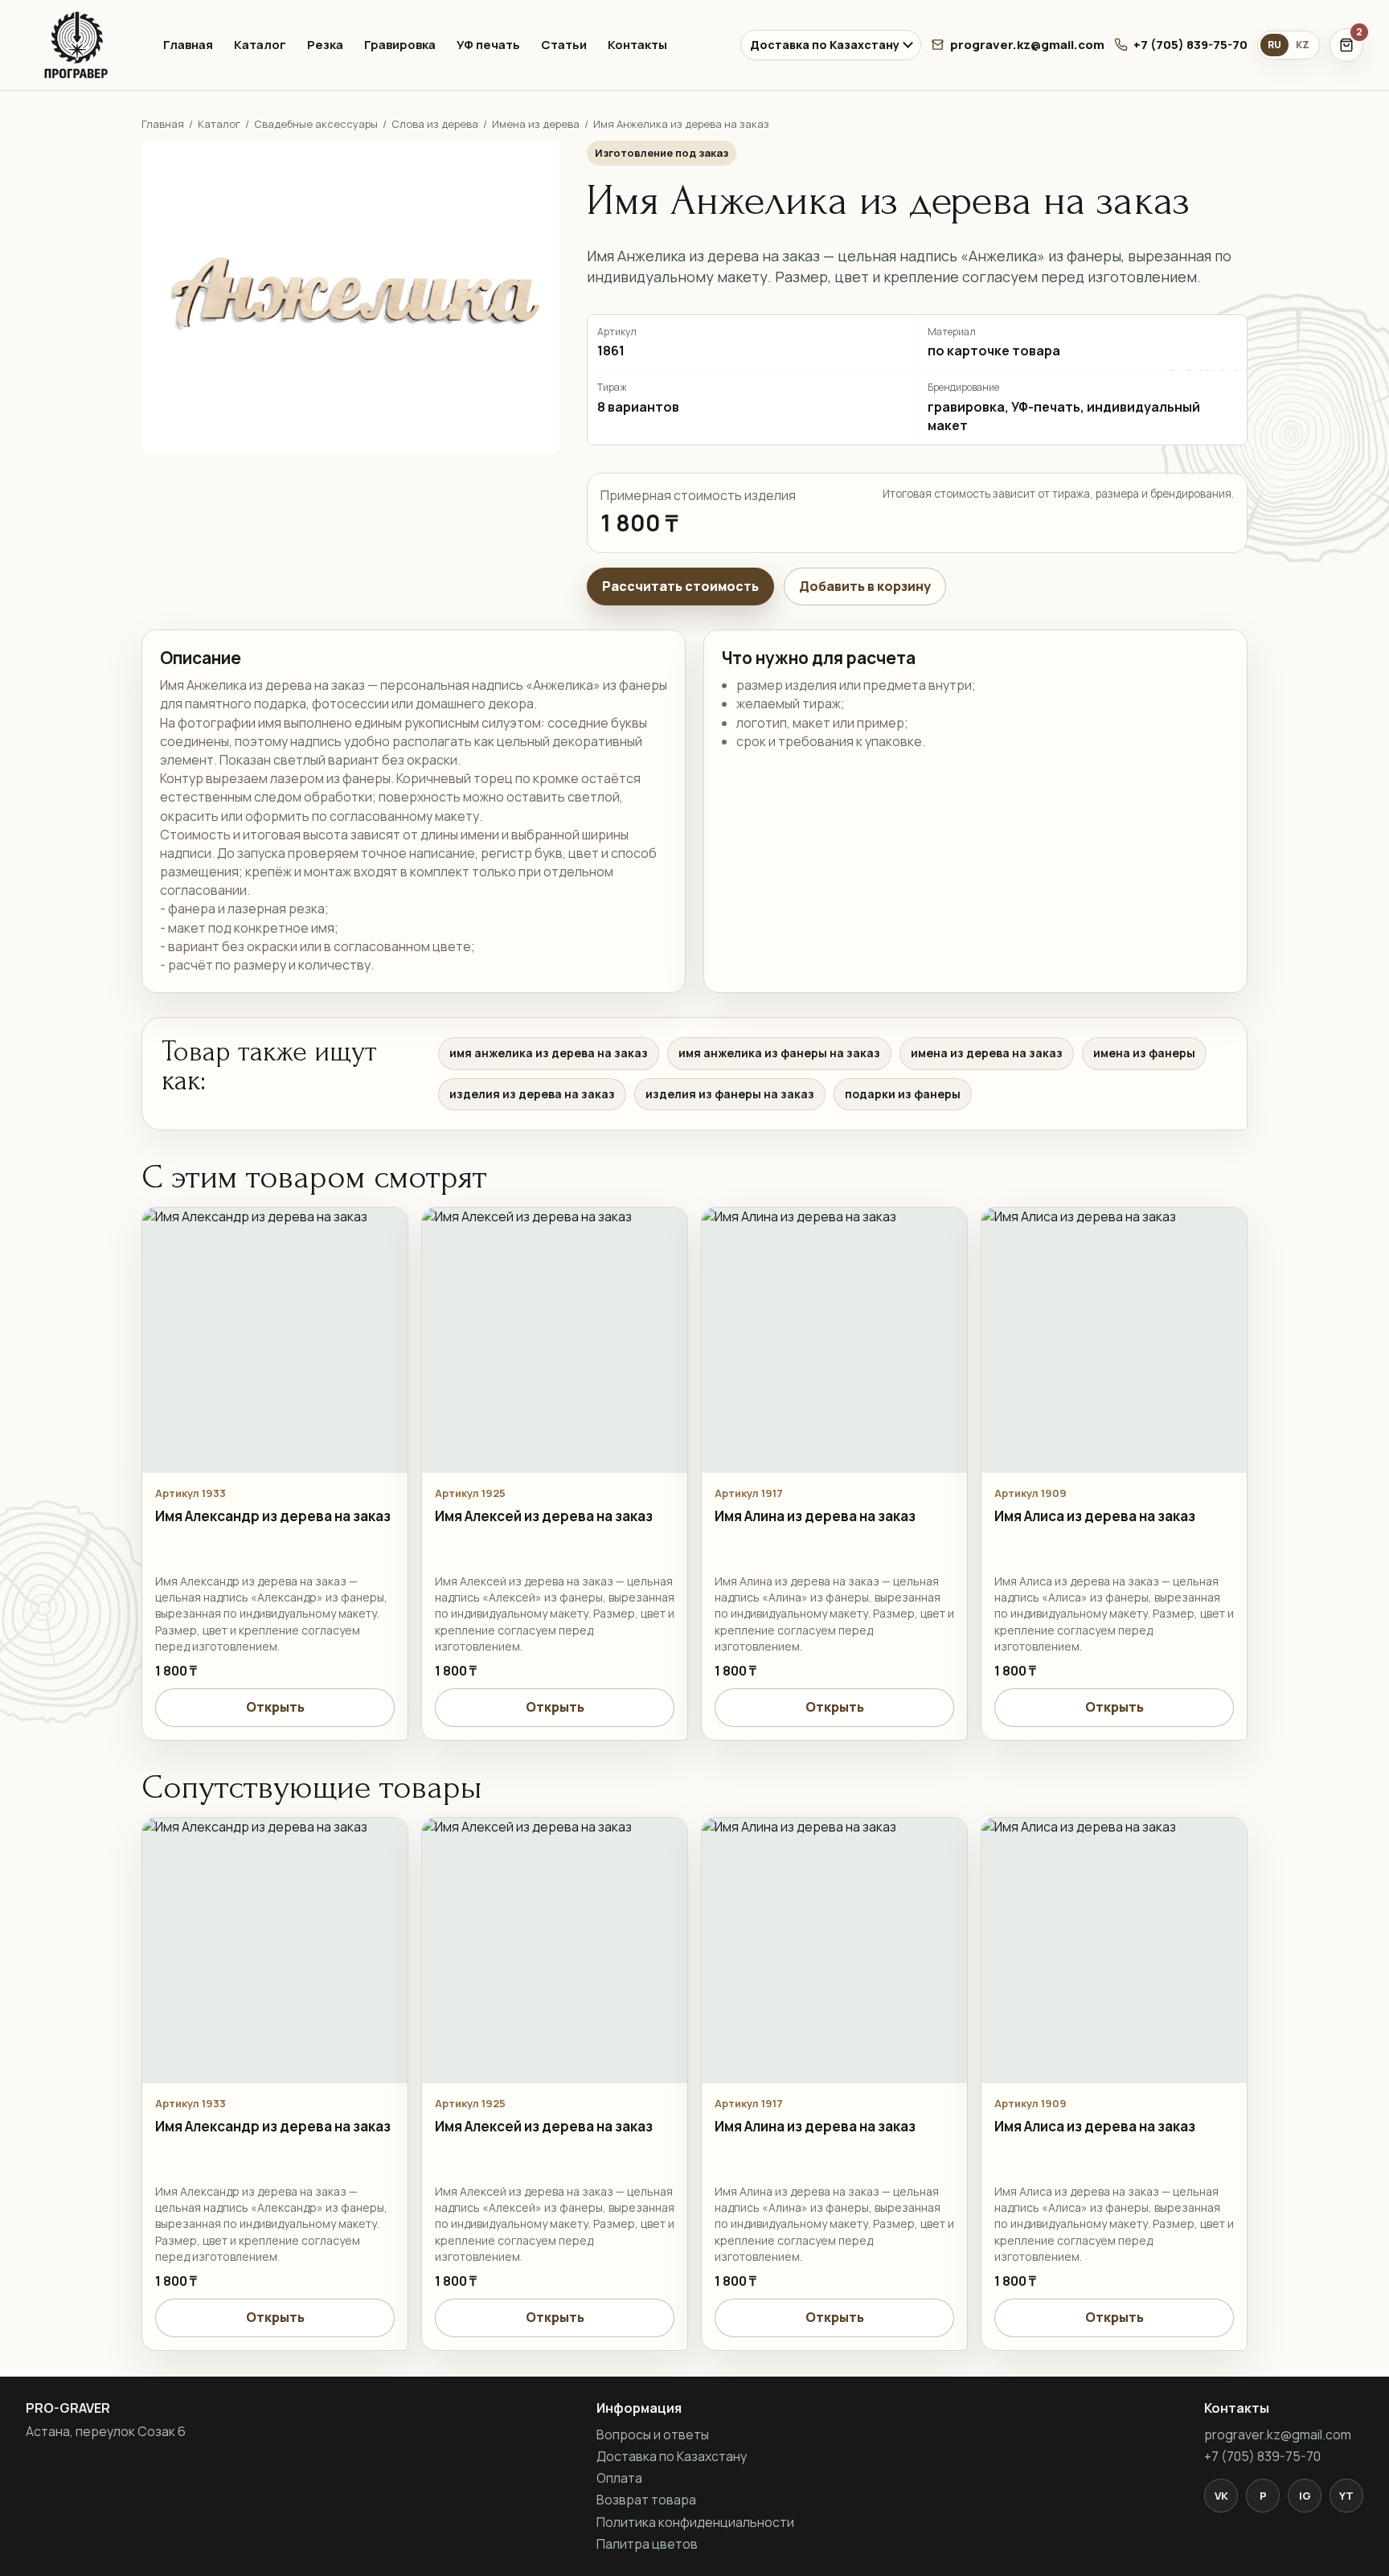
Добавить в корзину (865, 586)
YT (1346, 2496)
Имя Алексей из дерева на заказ (544, 1516)
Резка (325, 45)
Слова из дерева (435, 124)
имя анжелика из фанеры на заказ (779, 1053)
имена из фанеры (1144, 1053)
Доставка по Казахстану (825, 45)
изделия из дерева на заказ (532, 1094)
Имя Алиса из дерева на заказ (1095, 1516)
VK (1221, 2496)
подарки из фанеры (903, 1094)
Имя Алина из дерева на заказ (815, 1516)
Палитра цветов (647, 2544)
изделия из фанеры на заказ (730, 1094)
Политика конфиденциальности (695, 2522)
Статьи (564, 45)
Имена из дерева (536, 124)
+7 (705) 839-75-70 (1190, 45)
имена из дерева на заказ (987, 1053)
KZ (1303, 45)
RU (1274, 45)
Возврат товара (646, 2500)
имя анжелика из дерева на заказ (549, 1053)
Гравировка (400, 45)
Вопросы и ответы (653, 2434)
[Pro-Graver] (80, 45)
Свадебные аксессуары (316, 124)
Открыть (275, 1707)
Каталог (260, 45)
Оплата (619, 2478)
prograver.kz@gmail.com (1027, 45)
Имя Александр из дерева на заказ (273, 1516)
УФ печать (488, 45)
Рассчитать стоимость (680, 586)
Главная (188, 45)
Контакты (637, 45)
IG (1305, 2496)
